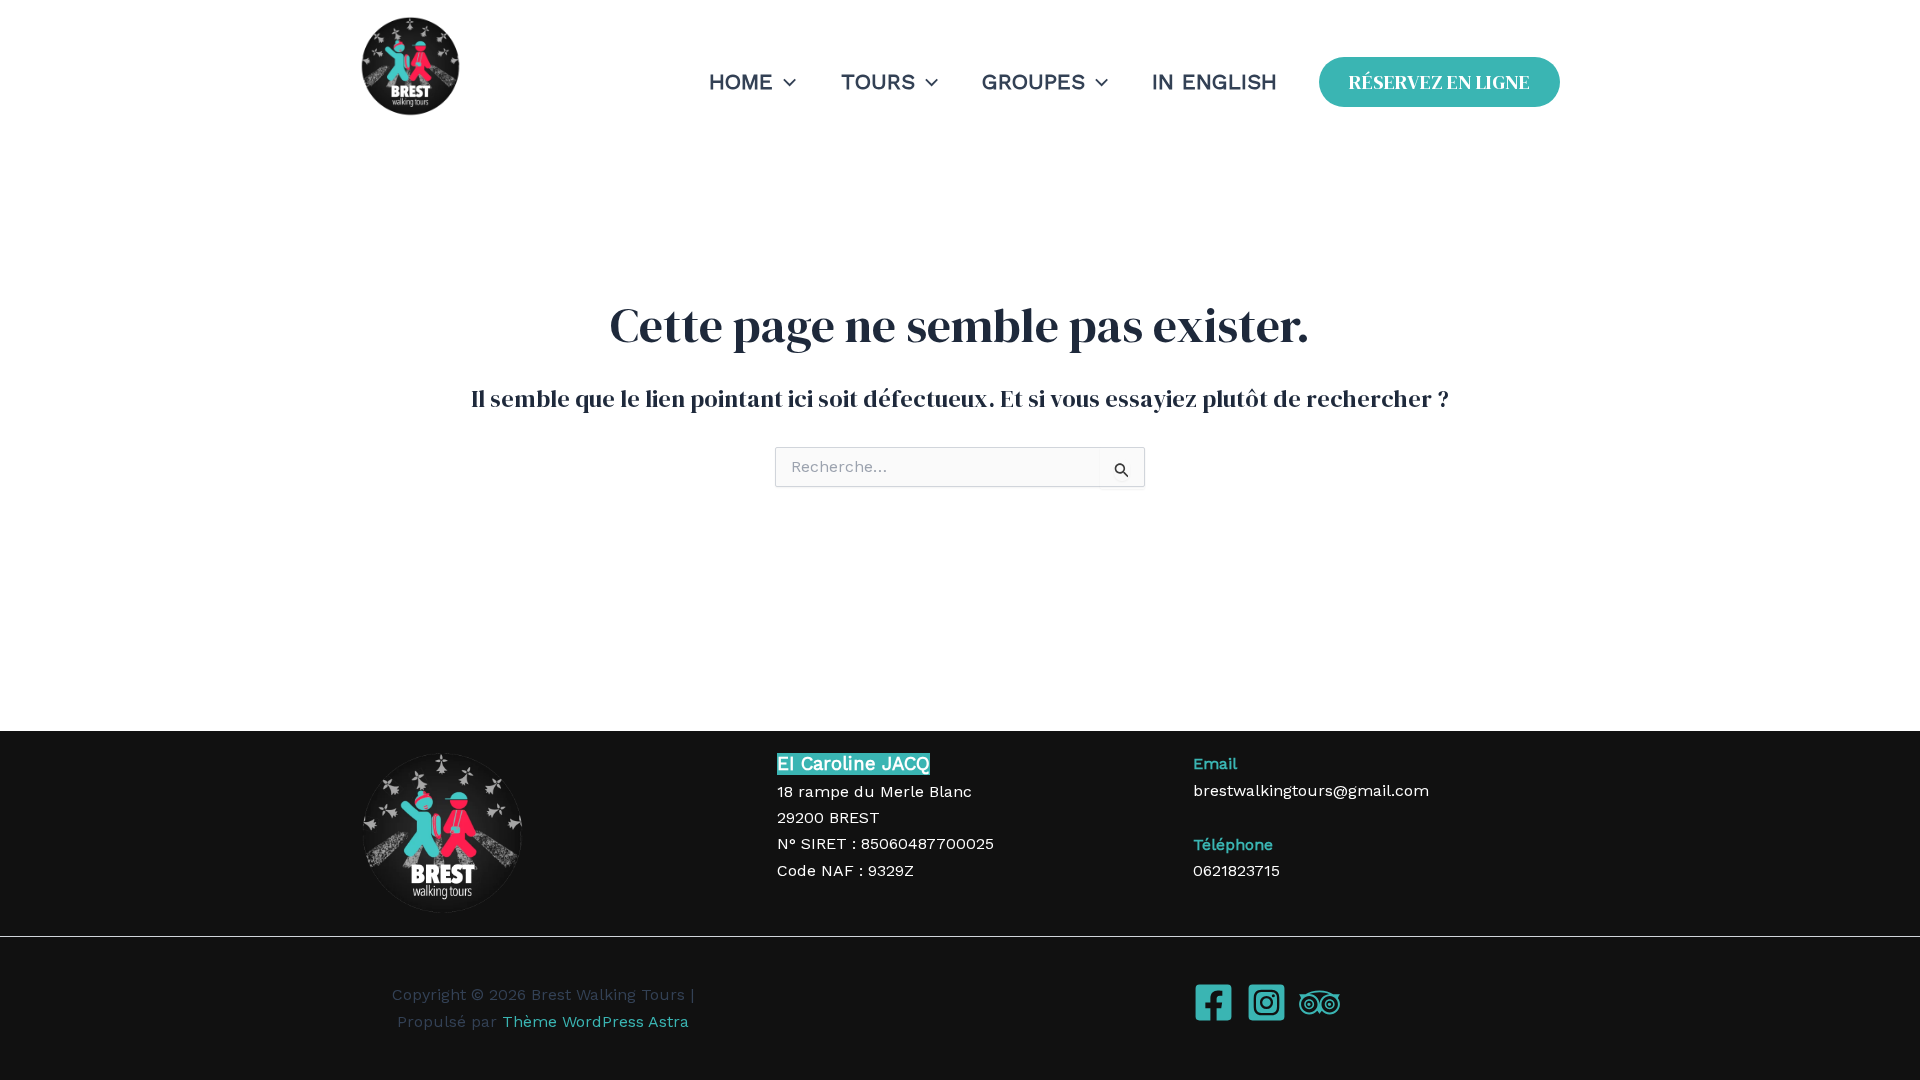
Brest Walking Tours (481, 132)
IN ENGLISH (1214, 81)
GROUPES (1033, 81)
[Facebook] (1213, 1002)
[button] (1439, 82)
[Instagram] (1266, 1002)
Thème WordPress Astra (595, 1021)
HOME (741, 81)
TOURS (878, 81)
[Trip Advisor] (1319, 1002)
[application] (784, 82)
